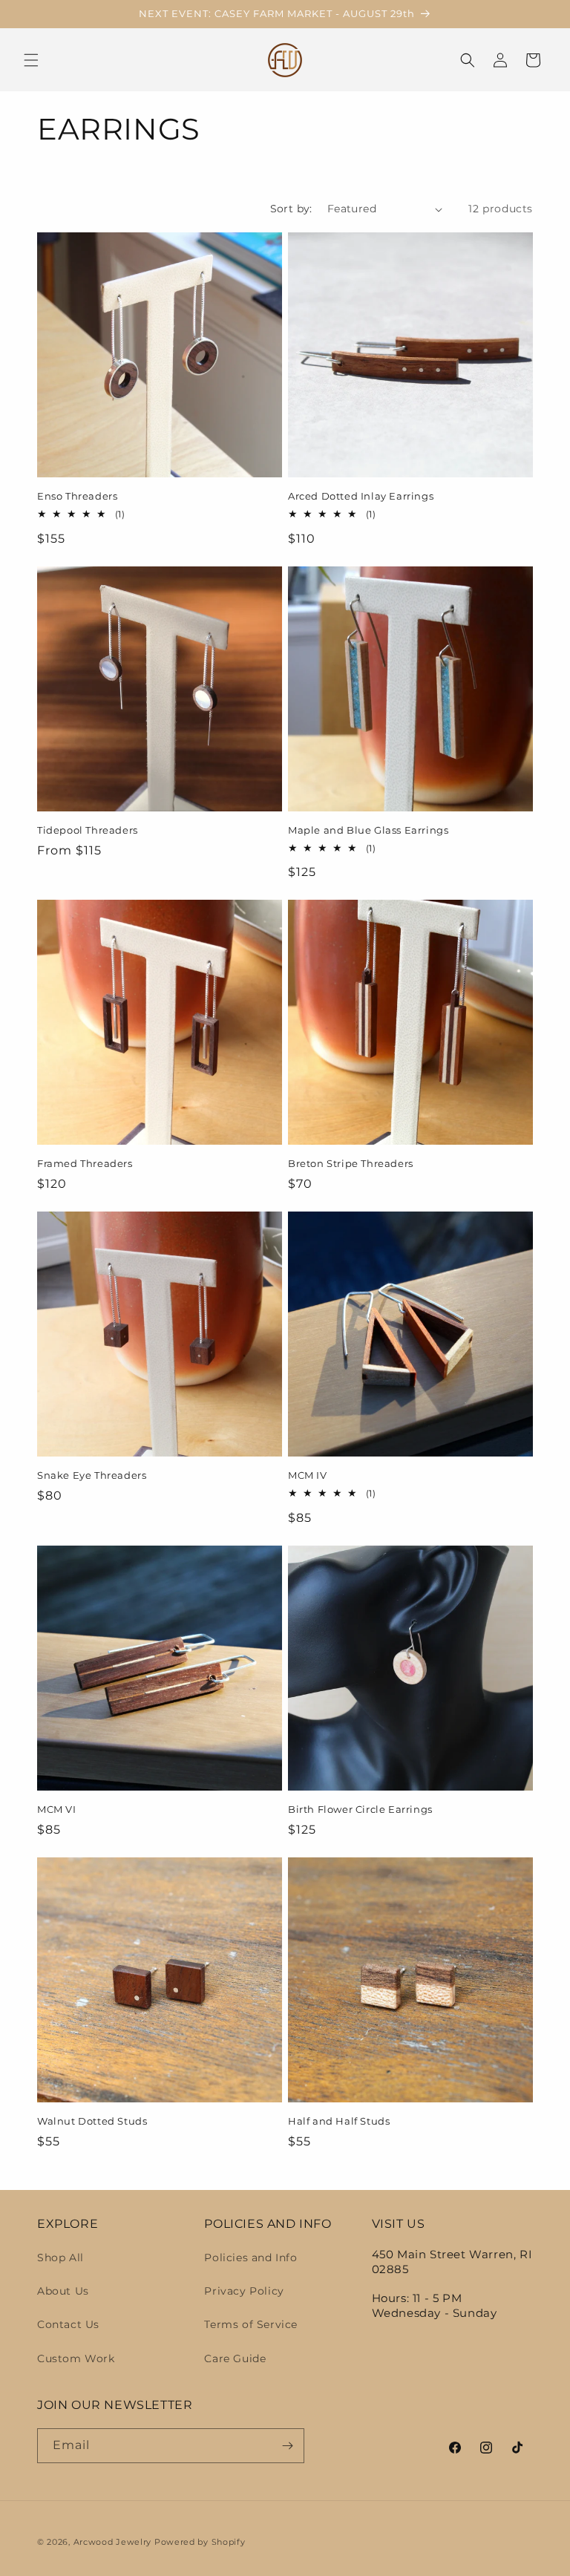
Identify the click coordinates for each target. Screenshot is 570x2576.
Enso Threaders (77, 496)
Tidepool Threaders (88, 830)
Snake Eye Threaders (92, 1475)
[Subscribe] (287, 2446)
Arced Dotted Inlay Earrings (361, 496)
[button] (31, 60)
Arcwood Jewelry (113, 2542)
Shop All (60, 2258)
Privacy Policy (244, 2291)
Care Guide (235, 2358)
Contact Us (68, 2324)
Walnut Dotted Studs (92, 2121)
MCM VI (57, 1809)
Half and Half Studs (339, 2121)
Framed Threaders (85, 1163)
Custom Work (76, 2358)
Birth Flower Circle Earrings (360, 1809)
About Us (63, 2291)
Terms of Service (251, 2324)
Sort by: (291, 209)
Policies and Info (250, 2258)
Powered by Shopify (200, 2542)
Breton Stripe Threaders (351, 1163)
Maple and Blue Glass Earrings (368, 830)
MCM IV (308, 1475)
